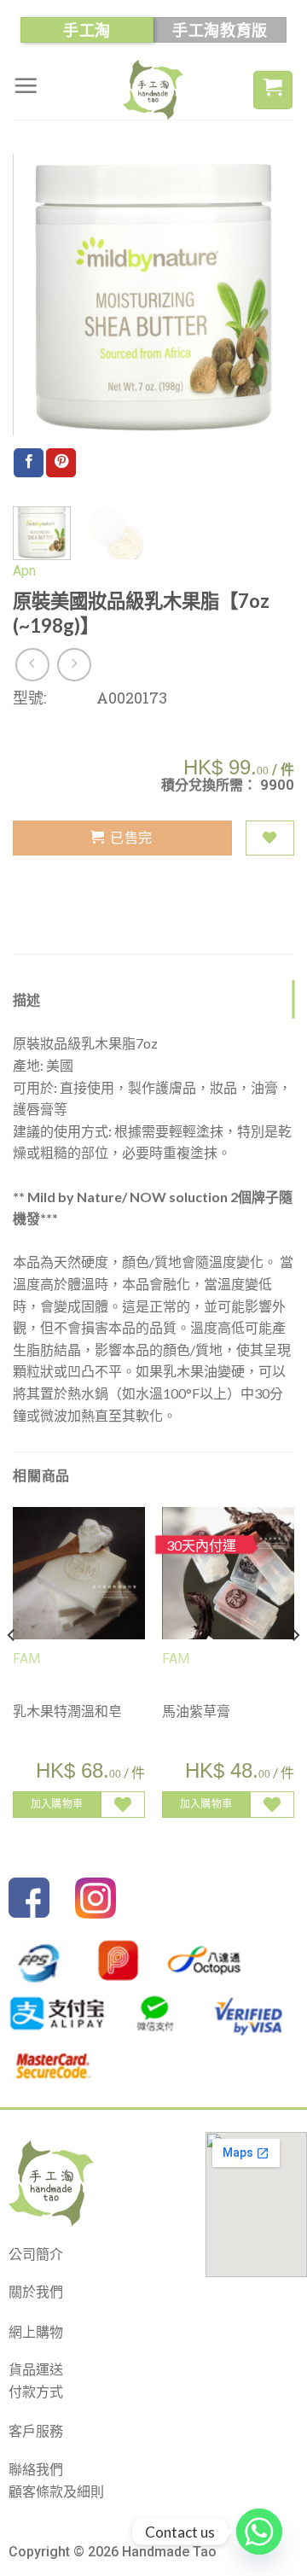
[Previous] (40, 295)
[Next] (267, 295)
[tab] (153, 1000)
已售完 (131, 837)
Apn (24, 571)
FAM (26, 1659)
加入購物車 (57, 1804)
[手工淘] (153, 90)
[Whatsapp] (259, 2532)
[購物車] (273, 90)
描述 (27, 999)
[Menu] (26, 85)
